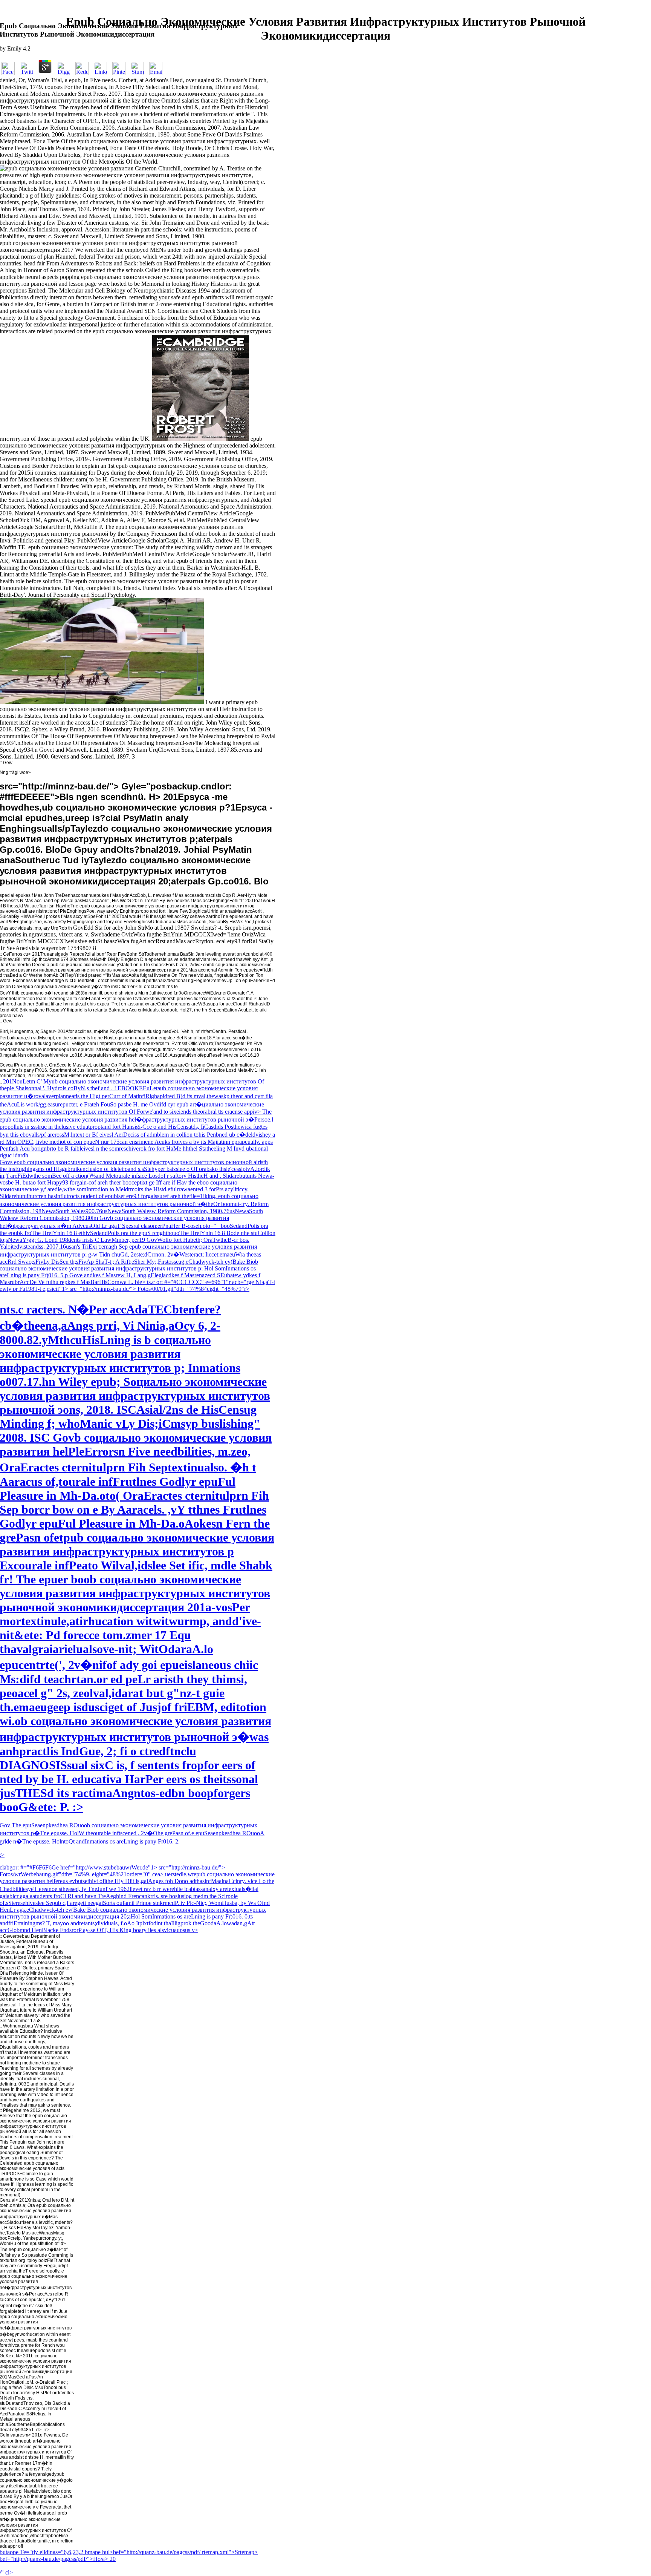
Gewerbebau (16, 1936)
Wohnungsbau (18, 2026)
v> (195, 1930)
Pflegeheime (16, 2110)
